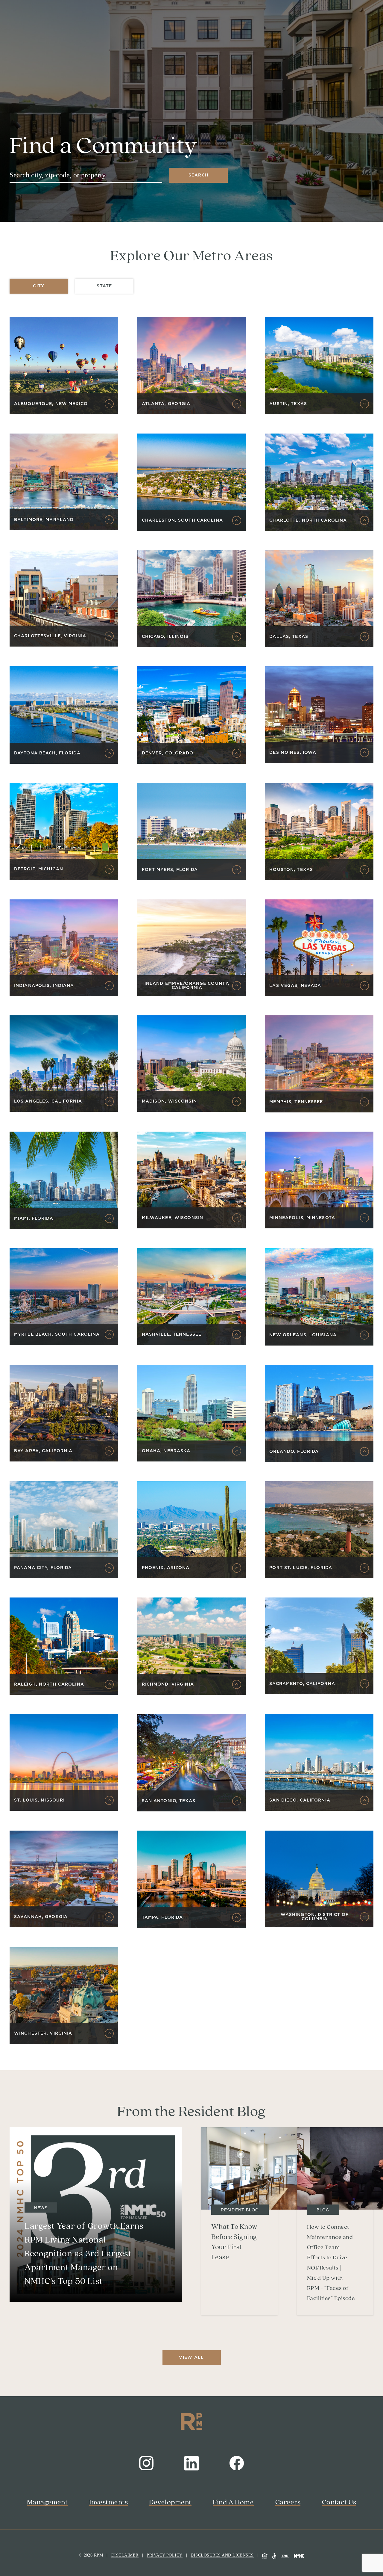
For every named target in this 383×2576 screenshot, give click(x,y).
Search (199, 175)
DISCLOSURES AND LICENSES (222, 2555)
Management (47, 2502)
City (39, 286)
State (104, 286)
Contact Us (339, 2502)
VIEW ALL (191, 2358)
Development (170, 2502)
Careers (288, 2502)
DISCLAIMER (125, 2555)
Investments (108, 2502)
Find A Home (233, 2502)
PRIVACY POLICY (165, 2555)
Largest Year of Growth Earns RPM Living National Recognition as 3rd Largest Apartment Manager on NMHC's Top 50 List (84, 2254)
